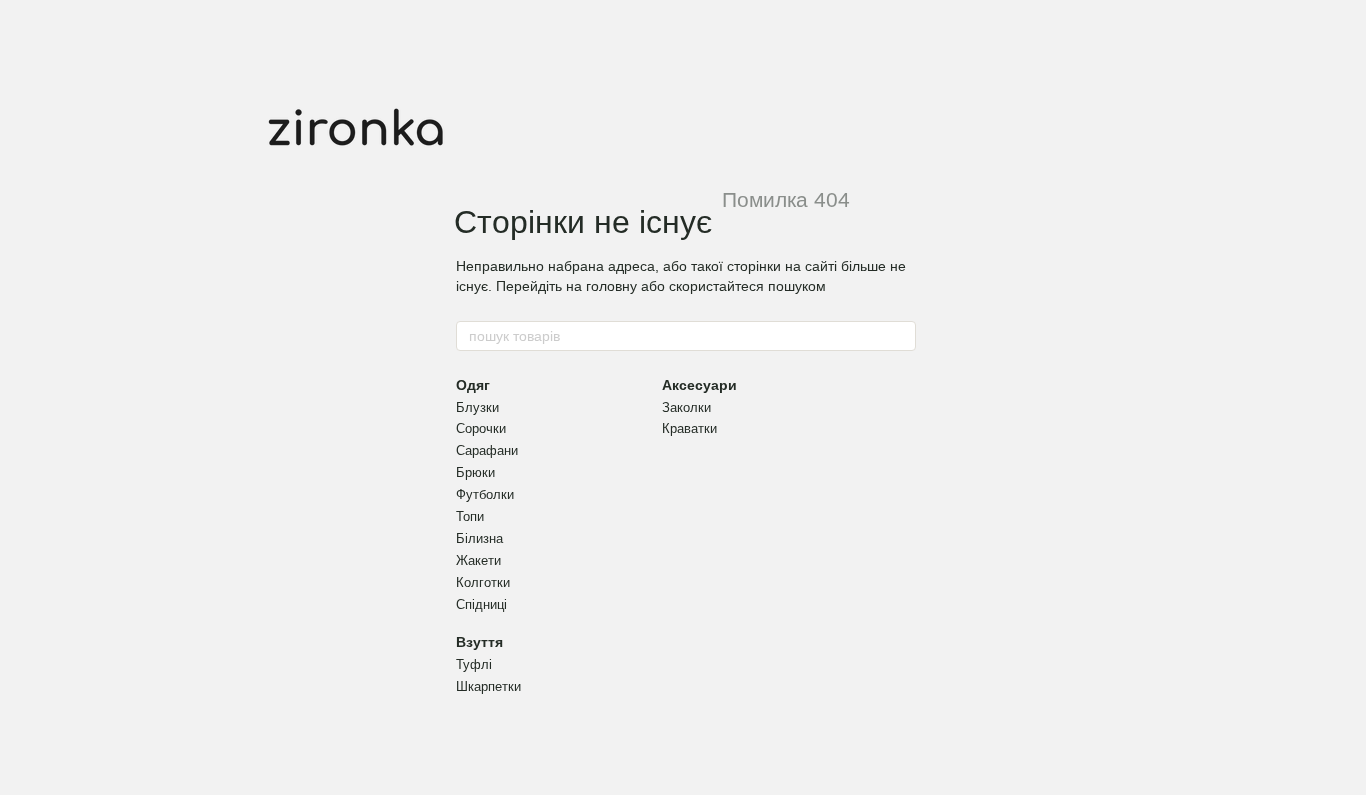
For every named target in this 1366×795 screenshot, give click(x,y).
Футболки (485, 494)
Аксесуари (699, 385)
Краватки (689, 428)
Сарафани (487, 450)
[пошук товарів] (900, 336)
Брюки (475, 472)
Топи (470, 516)
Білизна (479, 538)
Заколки (686, 407)
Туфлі (474, 664)
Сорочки (481, 428)
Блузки (477, 407)
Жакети (478, 560)
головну (611, 286)
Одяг (473, 385)
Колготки (483, 582)
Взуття (479, 642)
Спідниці (481, 604)
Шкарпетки (488, 686)
